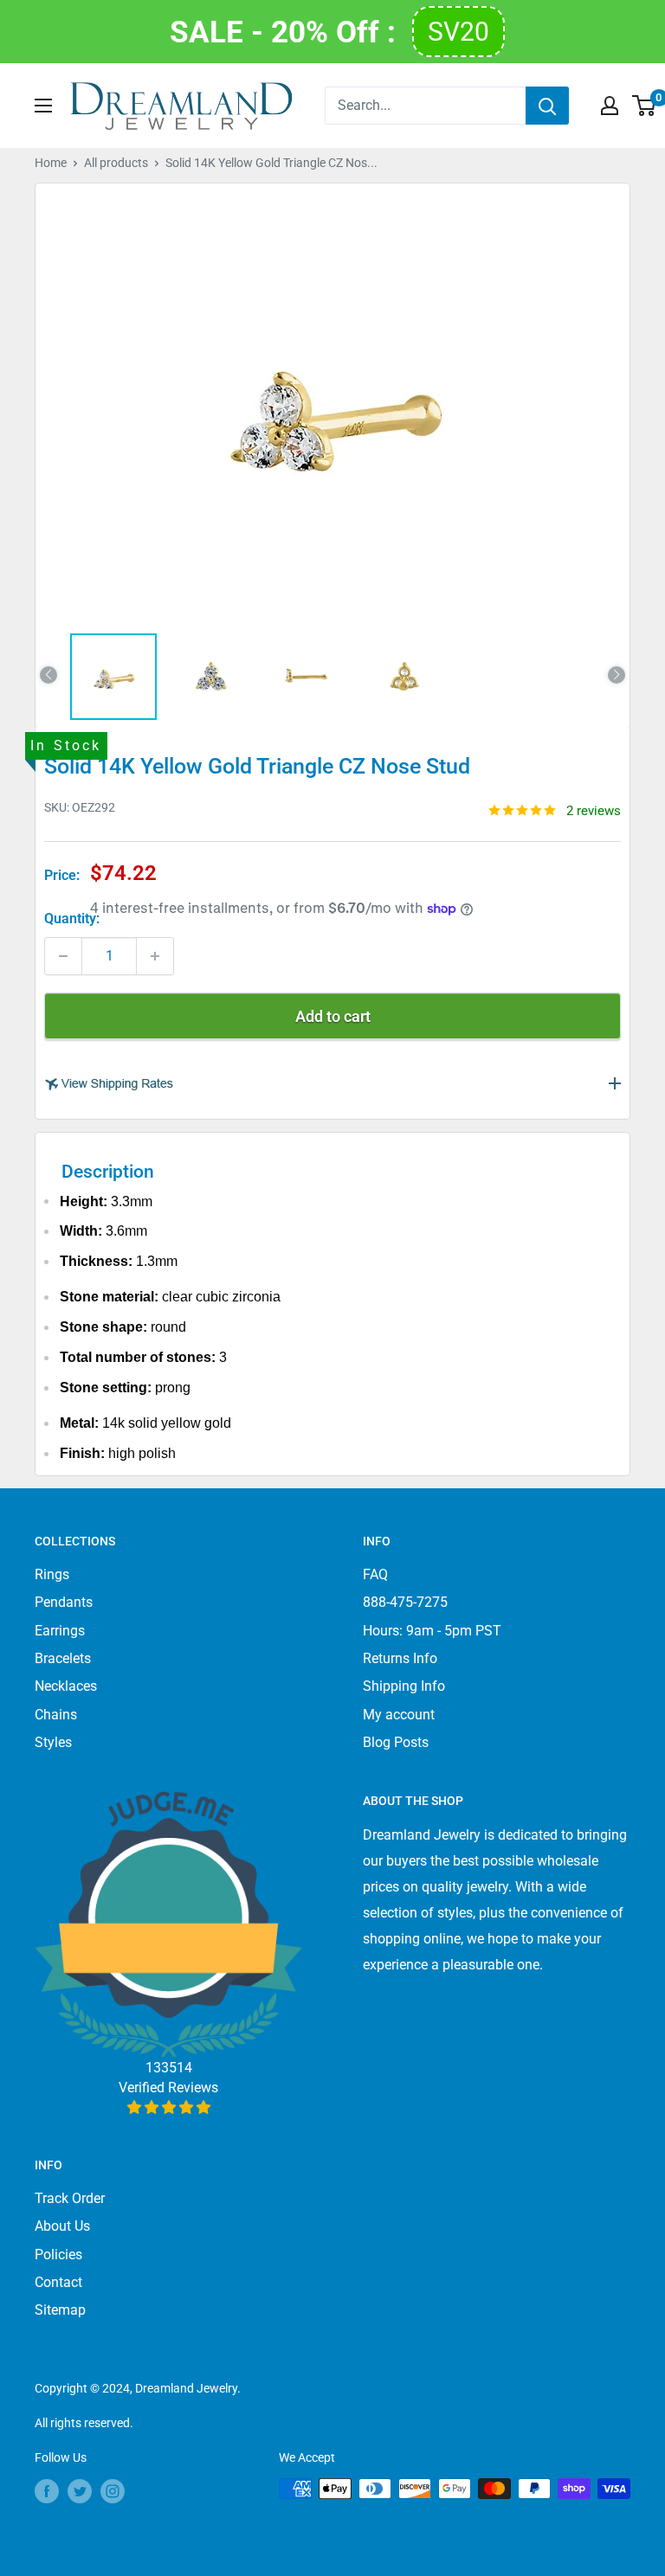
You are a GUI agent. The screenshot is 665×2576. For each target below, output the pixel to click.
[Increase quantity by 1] (155, 956)
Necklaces (66, 1686)
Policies (58, 2255)
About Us (62, 2226)
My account (399, 1715)
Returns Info (400, 1658)
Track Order (70, 2198)
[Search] (547, 106)
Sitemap (60, 2310)
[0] (645, 106)
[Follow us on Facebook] (47, 2490)
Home (51, 163)
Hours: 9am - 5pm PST (432, 1631)
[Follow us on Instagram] (113, 2490)
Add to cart (333, 1016)
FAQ (375, 1574)
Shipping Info (404, 1686)
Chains (56, 1715)
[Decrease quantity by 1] (63, 956)
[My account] (610, 106)
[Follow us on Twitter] (80, 2490)
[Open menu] (43, 106)
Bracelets (63, 1658)
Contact (58, 2282)
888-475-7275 (405, 1602)
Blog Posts (396, 1742)
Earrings (60, 1631)
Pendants (64, 1602)
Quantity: (72, 919)
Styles (53, 1742)
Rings (52, 1574)
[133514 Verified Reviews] (168, 2107)
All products (116, 163)
